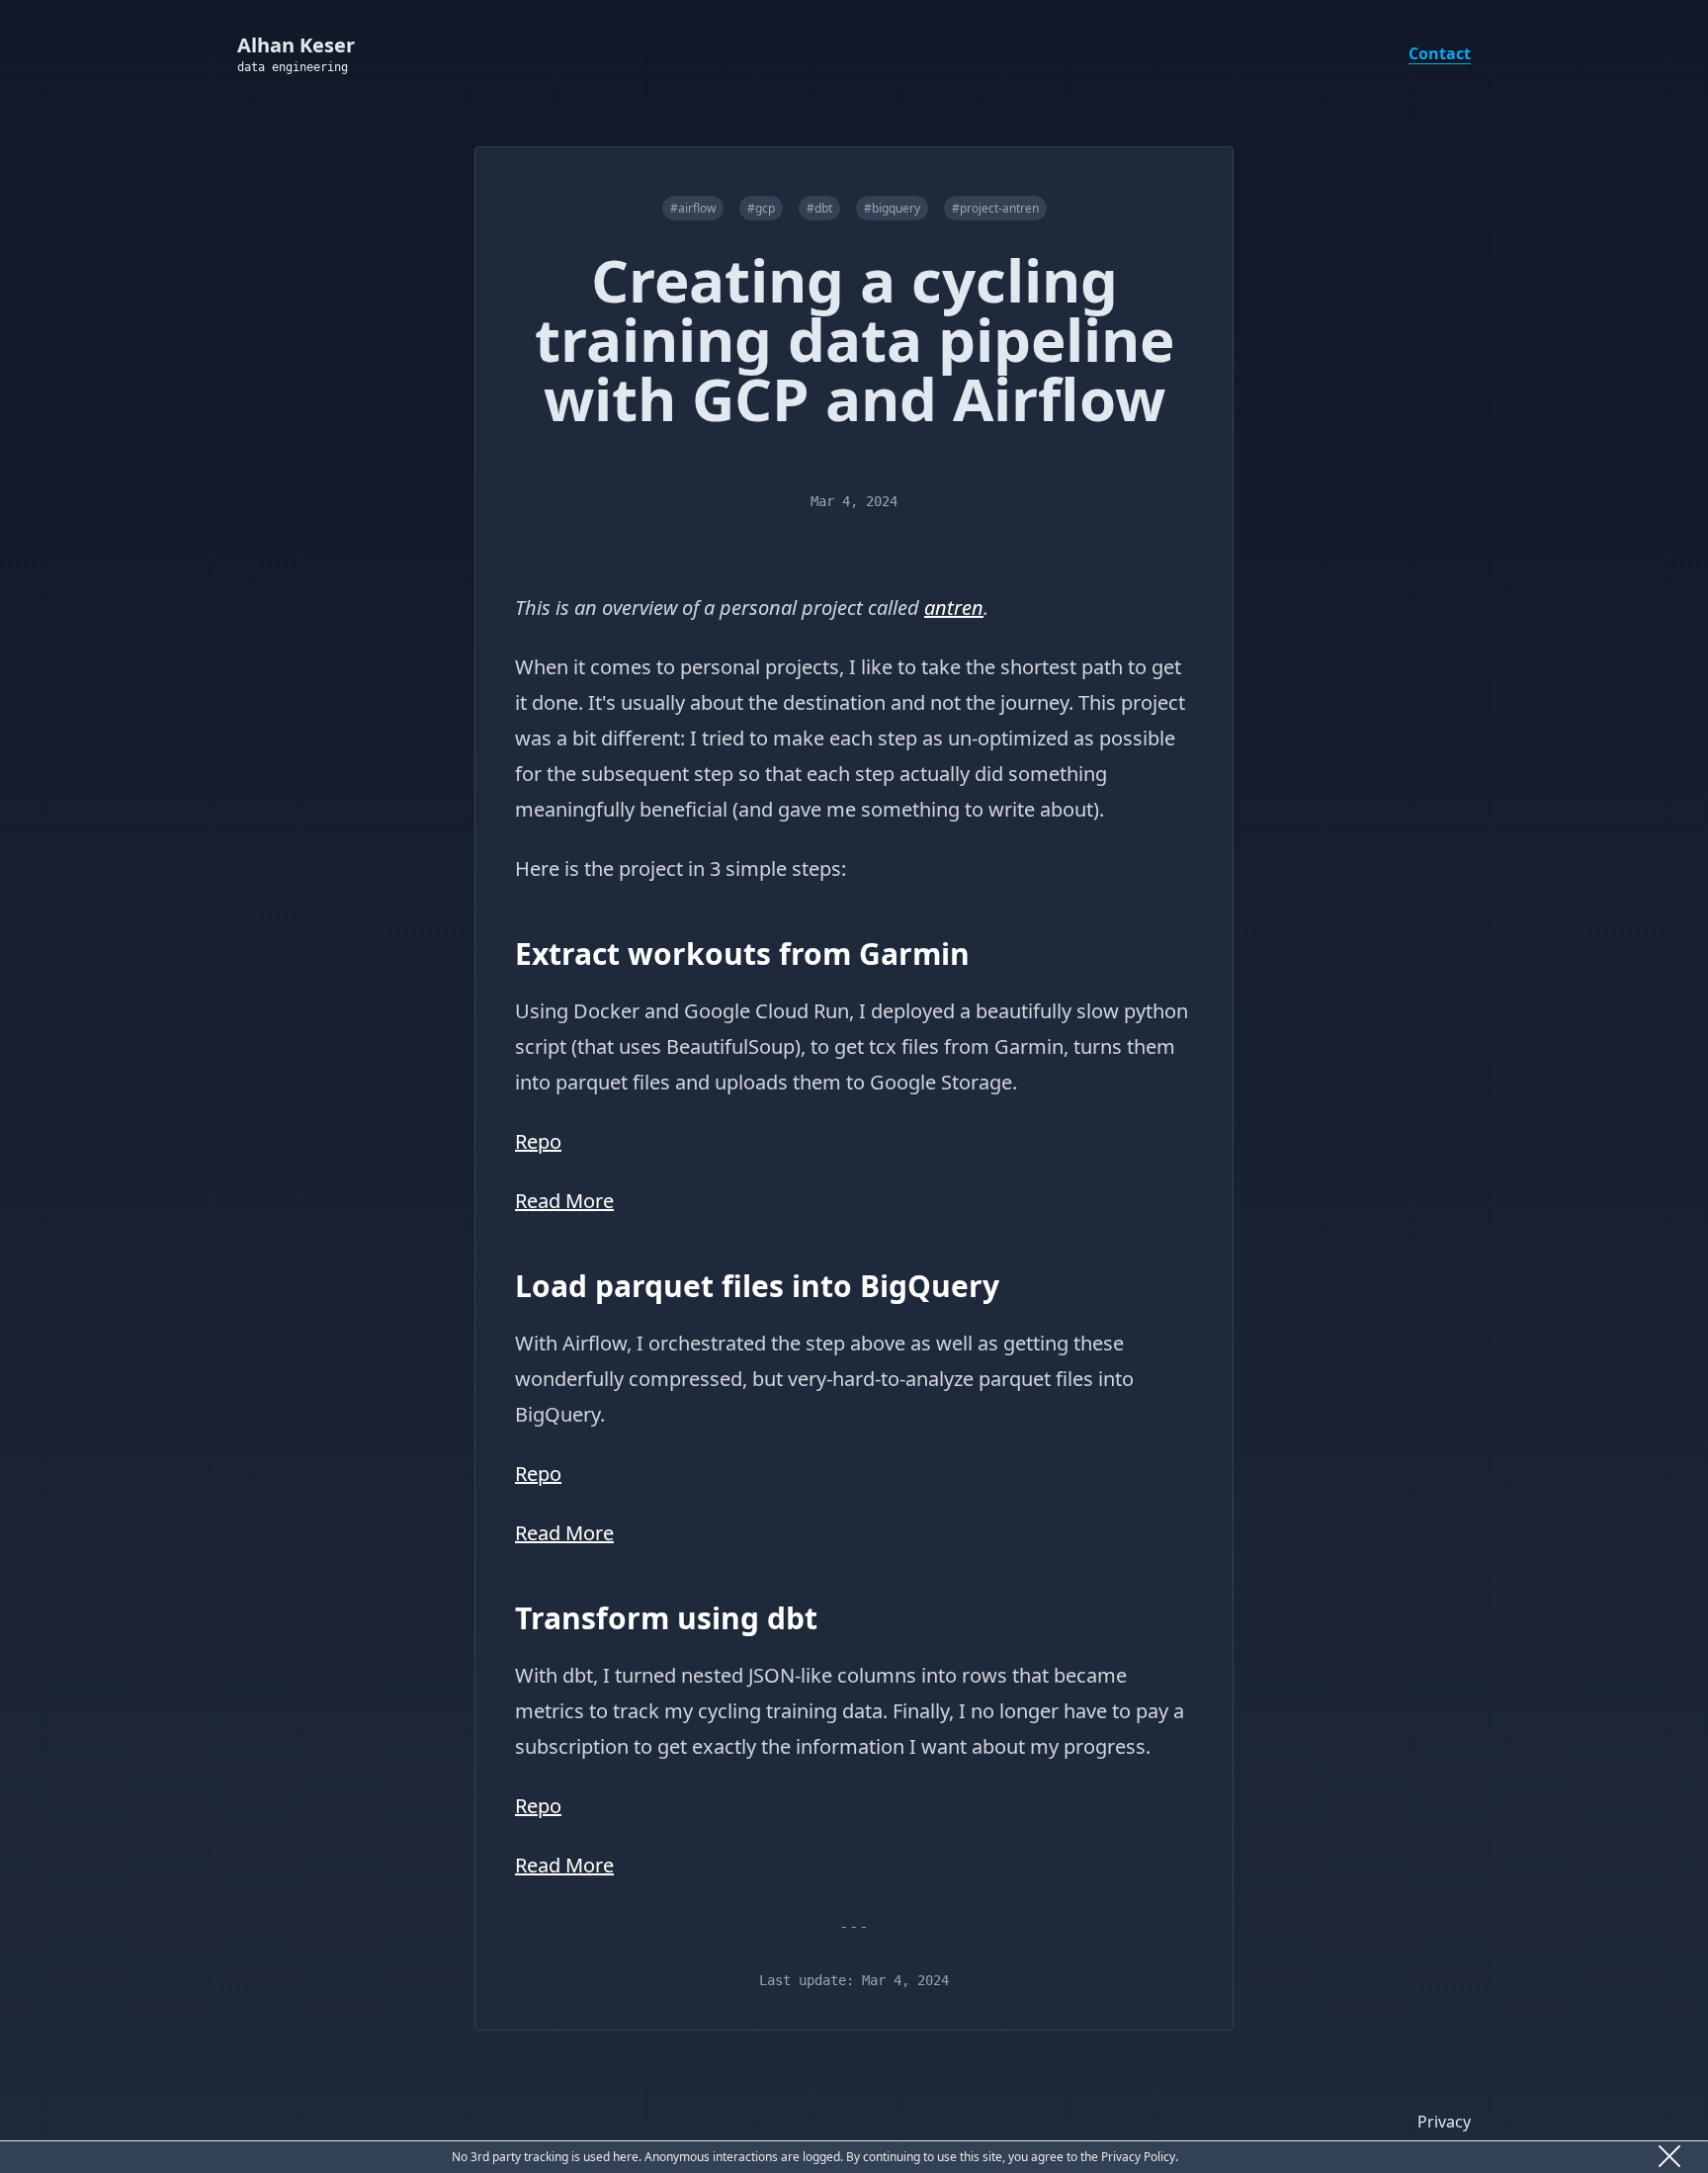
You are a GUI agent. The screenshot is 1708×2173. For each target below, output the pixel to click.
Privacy (1444, 2122)
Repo (538, 1141)
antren (954, 608)
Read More (564, 1201)
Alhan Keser (296, 45)
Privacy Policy (1138, 2157)
